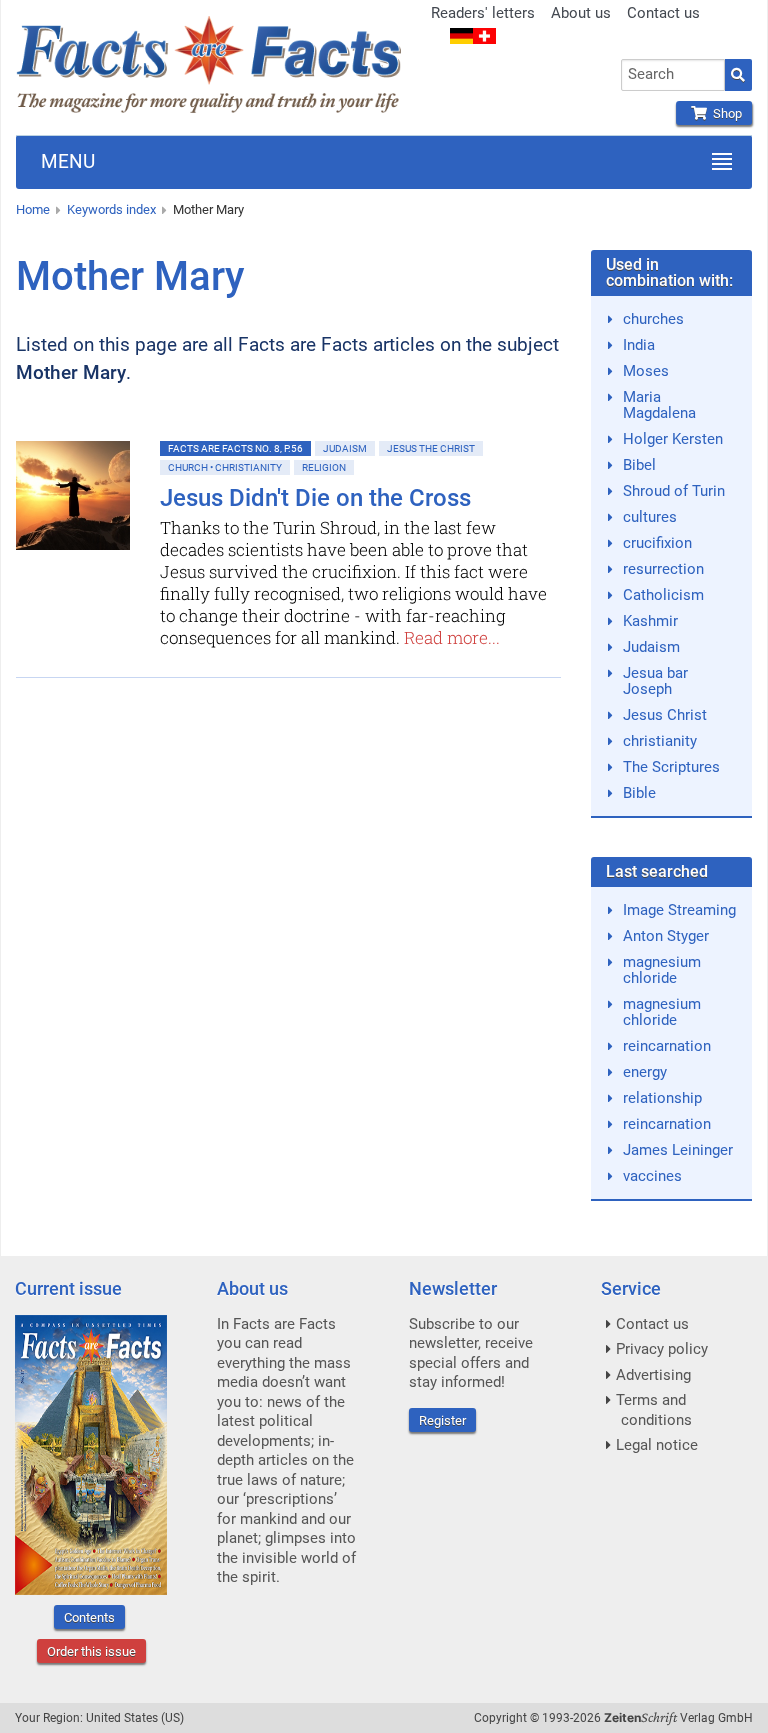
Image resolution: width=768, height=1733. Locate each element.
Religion (324, 467)
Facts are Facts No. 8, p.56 (235, 448)
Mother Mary (208, 209)
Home (33, 209)
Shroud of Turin (674, 491)
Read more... (452, 637)
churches (653, 319)
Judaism (345, 448)
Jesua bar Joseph (655, 681)
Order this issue (91, 1651)
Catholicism (663, 595)
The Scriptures (671, 767)
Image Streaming (679, 910)
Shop (724, 113)
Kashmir (650, 621)
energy (645, 1072)
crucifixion (657, 543)
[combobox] (673, 75)
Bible (639, 793)
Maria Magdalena (659, 405)
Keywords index (111, 209)
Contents (89, 1617)
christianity (660, 741)
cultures (650, 517)
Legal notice (657, 1445)
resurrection (663, 569)
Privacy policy (662, 1349)
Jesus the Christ (431, 448)
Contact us (663, 13)
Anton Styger (666, 936)
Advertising (653, 1375)
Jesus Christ (665, 715)
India (639, 345)
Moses (646, 371)
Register (442, 1420)
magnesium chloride (662, 970)
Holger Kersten (673, 439)
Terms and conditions (654, 1410)
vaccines (652, 1176)
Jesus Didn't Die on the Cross (315, 498)
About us (581, 13)
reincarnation (667, 1046)
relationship (662, 1098)
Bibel (639, 465)
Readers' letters (483, 13)
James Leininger (678, 1150)
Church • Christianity (225, 467)
